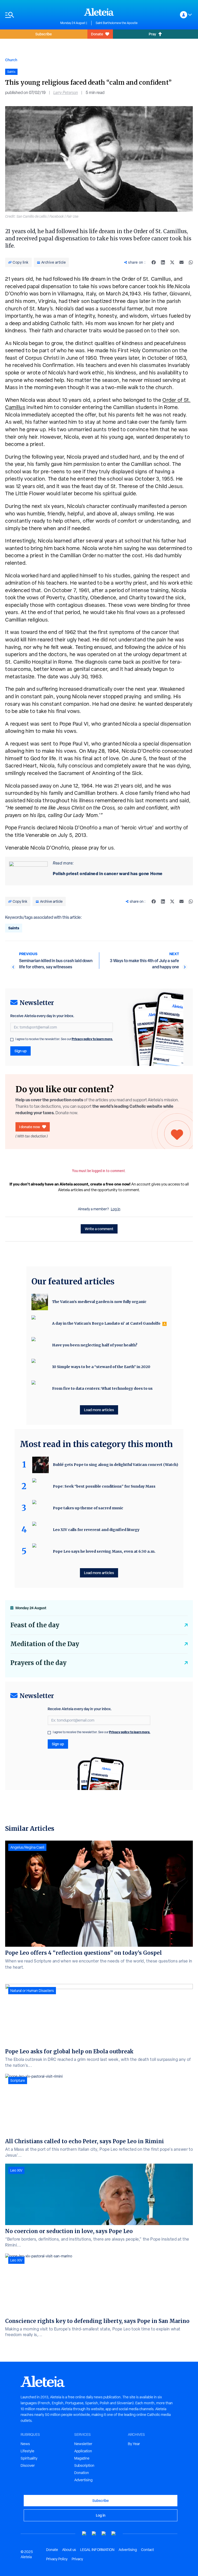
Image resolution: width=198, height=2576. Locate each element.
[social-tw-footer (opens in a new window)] (104, 2534)
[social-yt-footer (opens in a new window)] (84, 2534)
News (25, 2444)
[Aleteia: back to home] (99, 12)
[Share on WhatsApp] (191, 262)
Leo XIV (16, 2170)
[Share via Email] (181, 262)
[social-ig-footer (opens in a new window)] (114, 2534)
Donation (82, 2473)
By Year (134, 2444)
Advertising (83, 2480)
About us (69, 2550)
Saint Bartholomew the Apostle (117, 23)
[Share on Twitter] (172, 262)
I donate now (30, 1127)
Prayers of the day (38, 1663)
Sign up (20, 1051)
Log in (116, 1209)
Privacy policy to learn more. (92, 1039)
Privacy (77, 2559)
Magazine (82, 2458)
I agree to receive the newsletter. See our (64, 1039)
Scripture (18, 2080)
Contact (147, 2550)
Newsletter (83, 2444)
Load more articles (99, 1410)
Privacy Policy (57, 2559)
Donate (97, 34)
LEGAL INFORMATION (97, 2550)
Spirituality (29, 2458)
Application (83, 2451)
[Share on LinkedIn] (163, 262)
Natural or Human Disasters (32, 1991)
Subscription (84, 2465)
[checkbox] (12, 1040)
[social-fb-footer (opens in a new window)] (94, 2534)
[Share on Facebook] (154, 262)
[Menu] (30, 15)
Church (11, 60)
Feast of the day (35, 1625)
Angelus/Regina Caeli (27, 1847)
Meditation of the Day (45, 1644)
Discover (28, 2465)
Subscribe (44, 34)
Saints (14, 928)
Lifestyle (27, 2451)
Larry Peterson (66, 93)
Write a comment (99, 1229)
